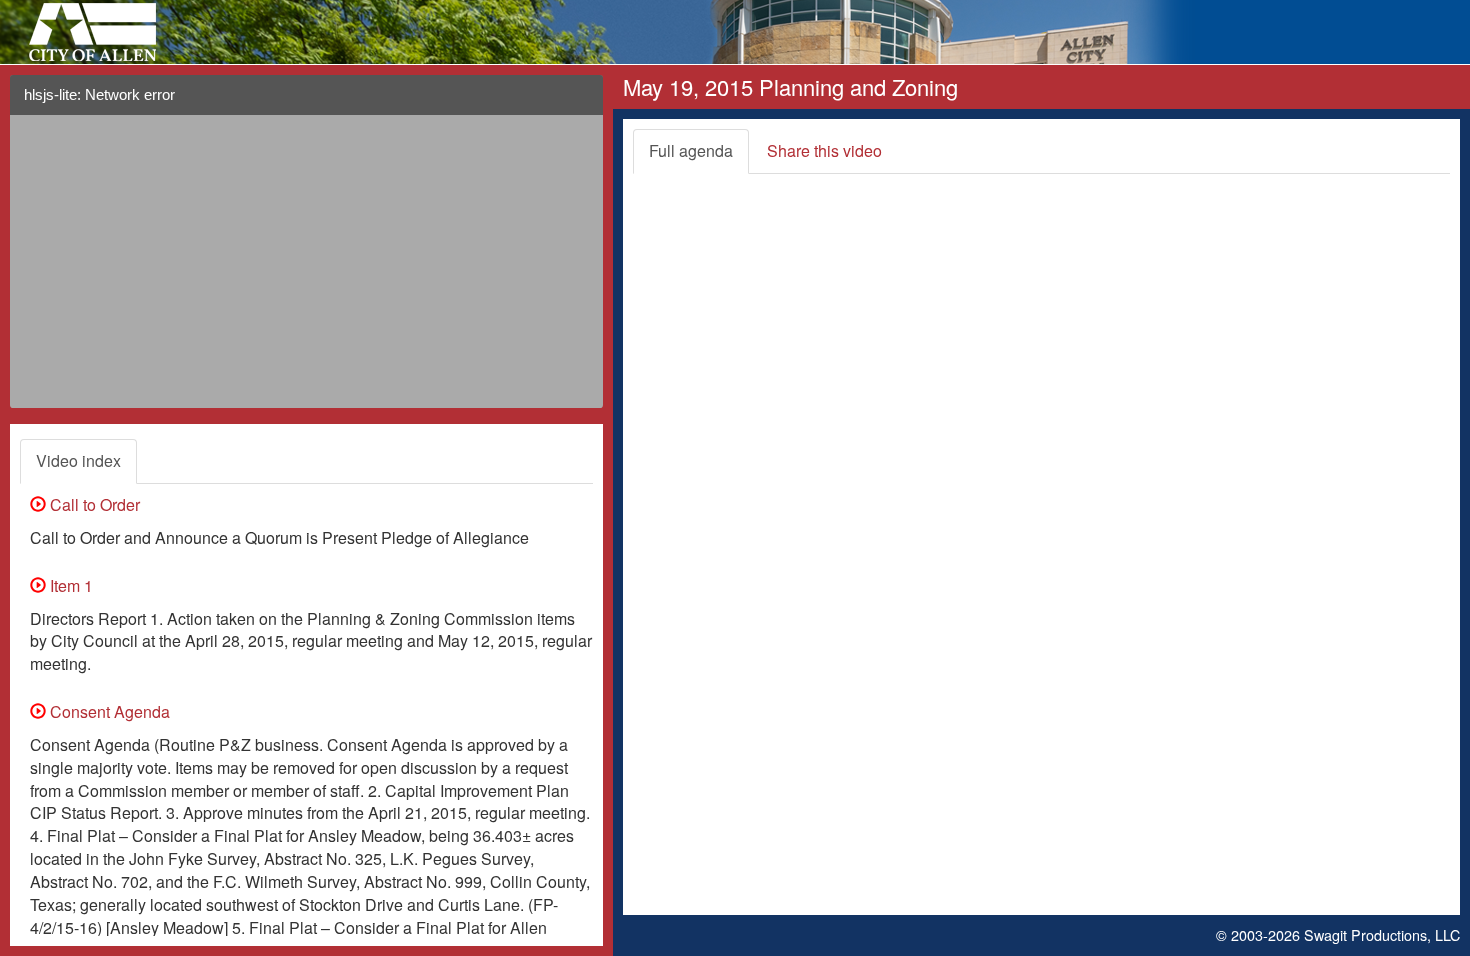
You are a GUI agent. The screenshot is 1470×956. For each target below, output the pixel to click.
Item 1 (69, 585)
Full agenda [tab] (691, 150)
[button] (580, 102)
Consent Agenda (108, 711)
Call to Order (93, 504)
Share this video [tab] (824, 150)
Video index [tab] (78, 460)
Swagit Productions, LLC (1382, 934)
